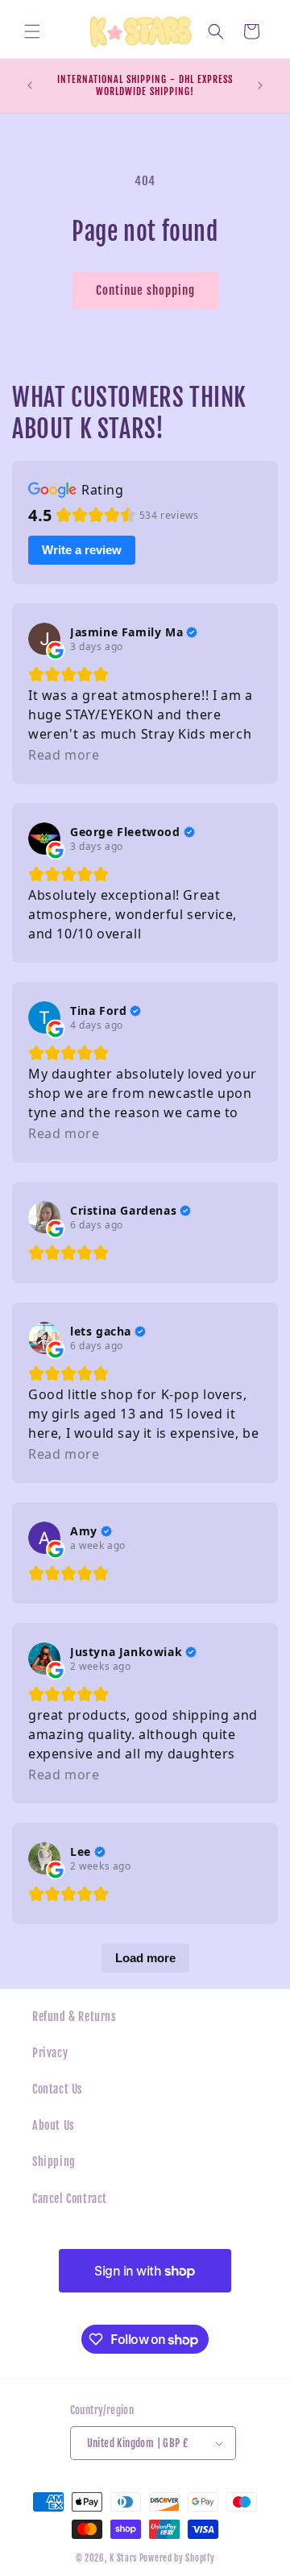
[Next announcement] (260, 85)
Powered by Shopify (177, 2558)
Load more (145, 1958)
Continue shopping (145, 290)
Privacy (50, 2053)
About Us (54, 2125)
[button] (32, 31)
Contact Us (58, 2089)
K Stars (123, 2558)
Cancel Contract (70, 2199)
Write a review (82, 550)
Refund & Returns (75, 2017)
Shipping (54, 2162)
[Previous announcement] (30, 85)
